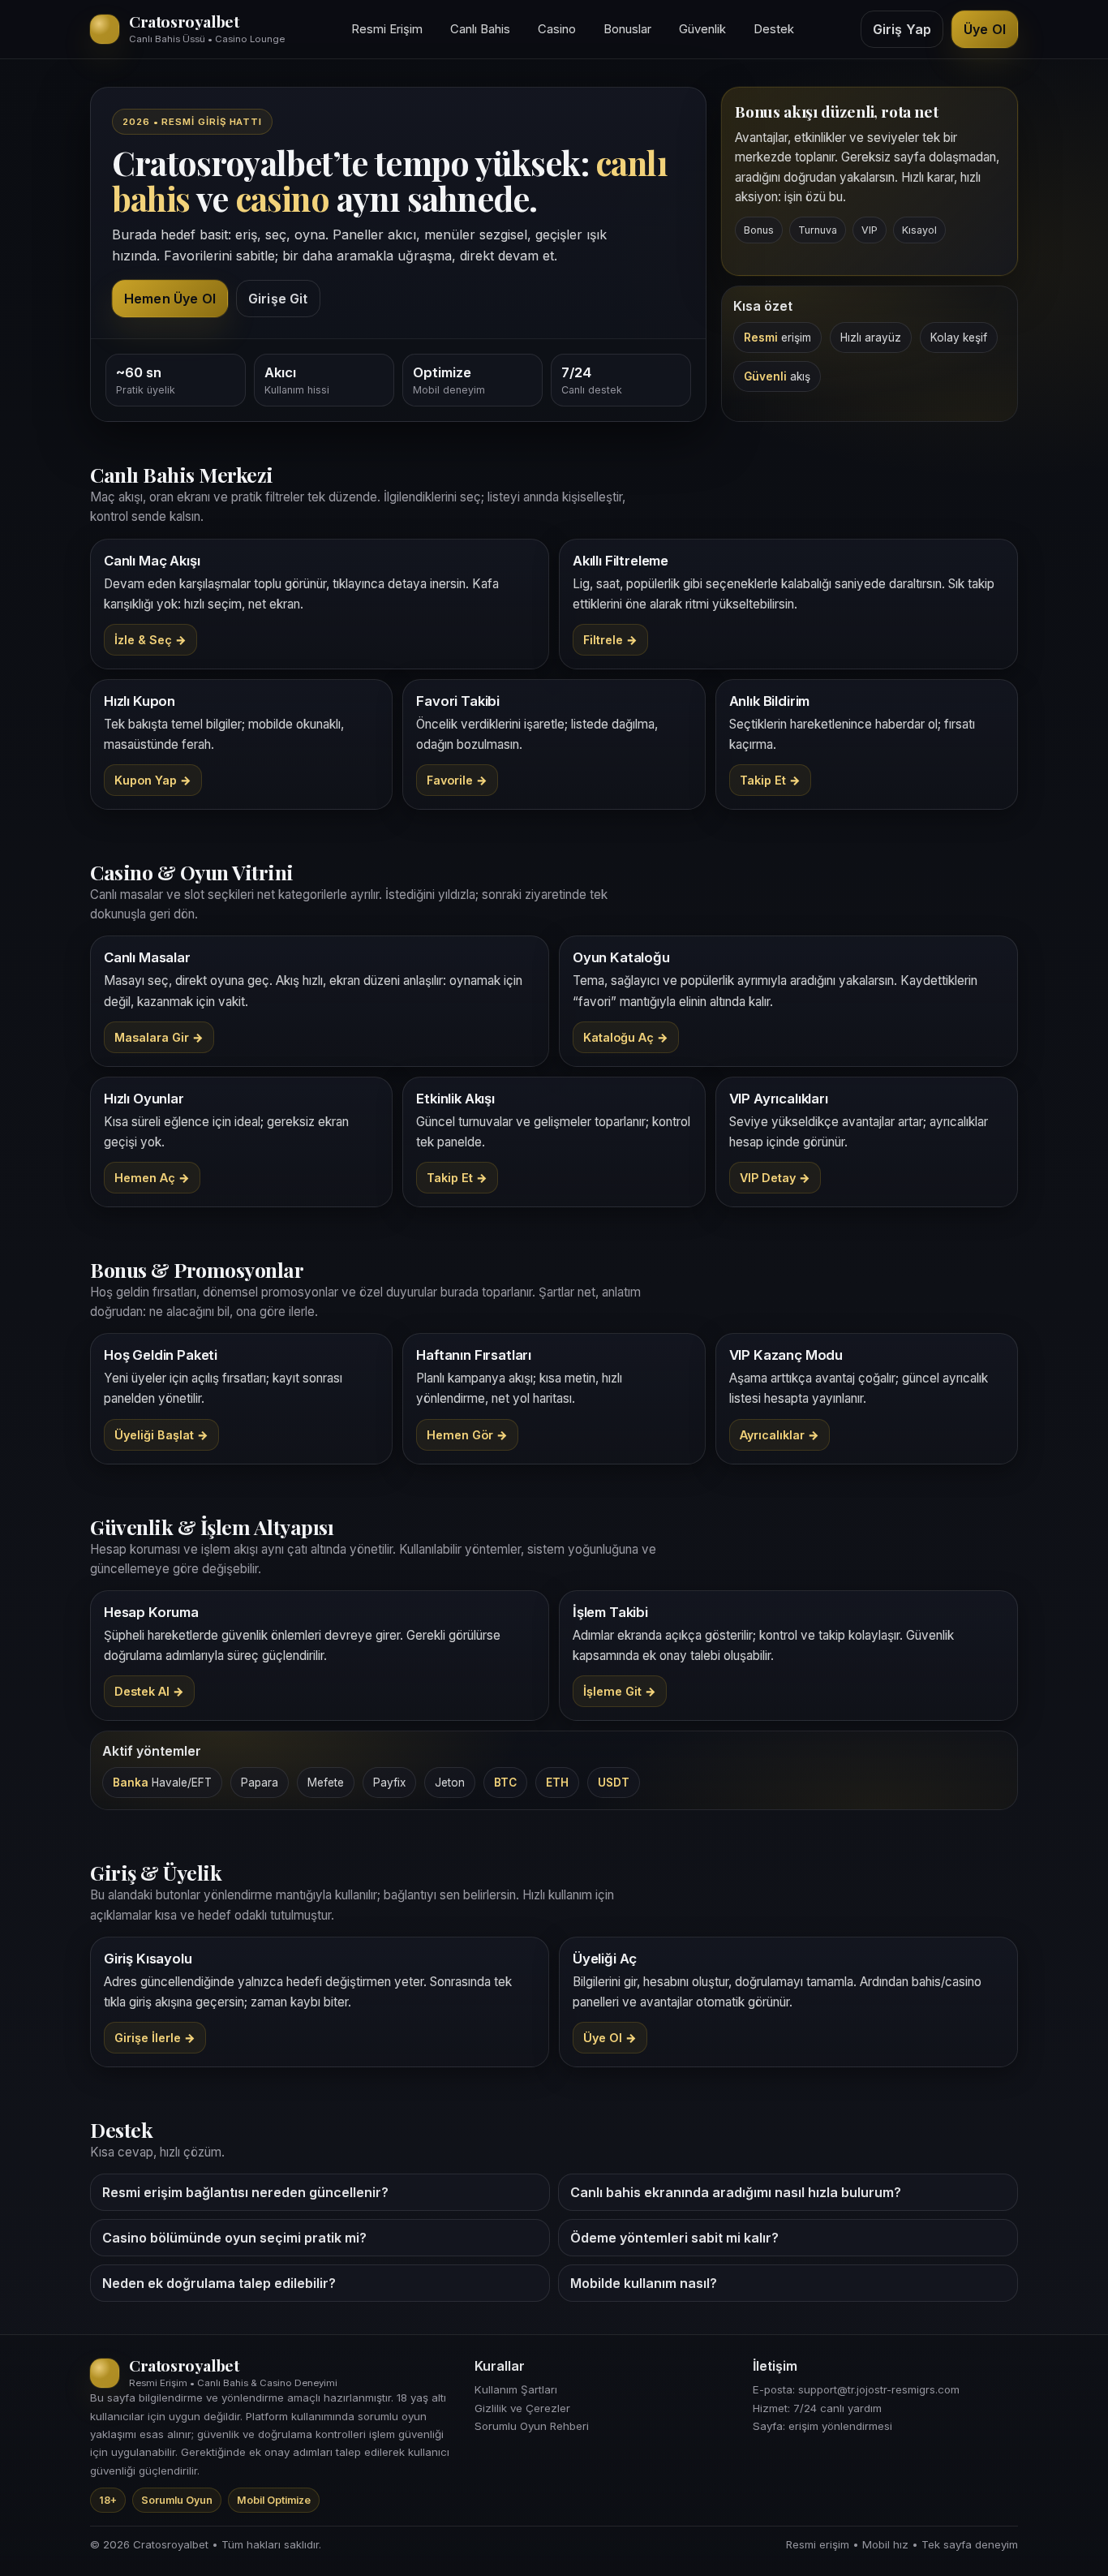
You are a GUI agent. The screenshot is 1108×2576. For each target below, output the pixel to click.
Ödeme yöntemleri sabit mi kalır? (674, 2238)
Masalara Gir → (159, 1037)
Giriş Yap (902, 29)
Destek (774, 29)
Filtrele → (610, 640)
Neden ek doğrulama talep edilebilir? (219, 2283)
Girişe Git (278, 299)
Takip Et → (770, 780)
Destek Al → (149, 1691)
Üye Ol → (610, 2038)
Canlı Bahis (480, 29)
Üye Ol (985, 29)
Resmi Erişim (387, 29)
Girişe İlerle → (155, 2038)
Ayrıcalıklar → (779, 1435)
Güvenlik (702, 29)
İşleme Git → (620, 1691)
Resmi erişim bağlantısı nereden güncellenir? (245, 2192)
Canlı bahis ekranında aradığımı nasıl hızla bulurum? (736, 2192)
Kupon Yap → (153, 780)
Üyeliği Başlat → (161, 1435)
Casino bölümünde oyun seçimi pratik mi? (234, 2238)
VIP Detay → (775, 1178)
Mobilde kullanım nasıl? (644, 2283)
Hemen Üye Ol (170, 299)
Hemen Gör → (467, 1435)
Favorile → (457, 780)
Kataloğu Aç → (626, 1037)
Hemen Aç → (152, 1178)
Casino (557, 29)
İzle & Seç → (150, 640)
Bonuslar (627, 29)
